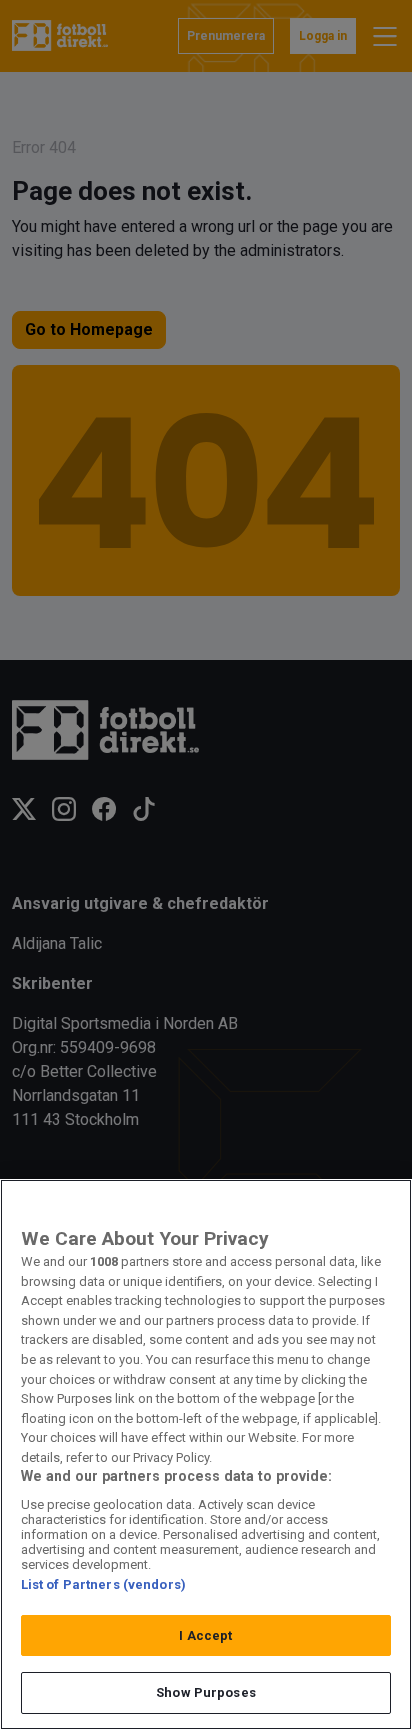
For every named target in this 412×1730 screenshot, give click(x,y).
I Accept (205, 1635)
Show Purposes (206, 1692)
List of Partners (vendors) (103, 1584)
